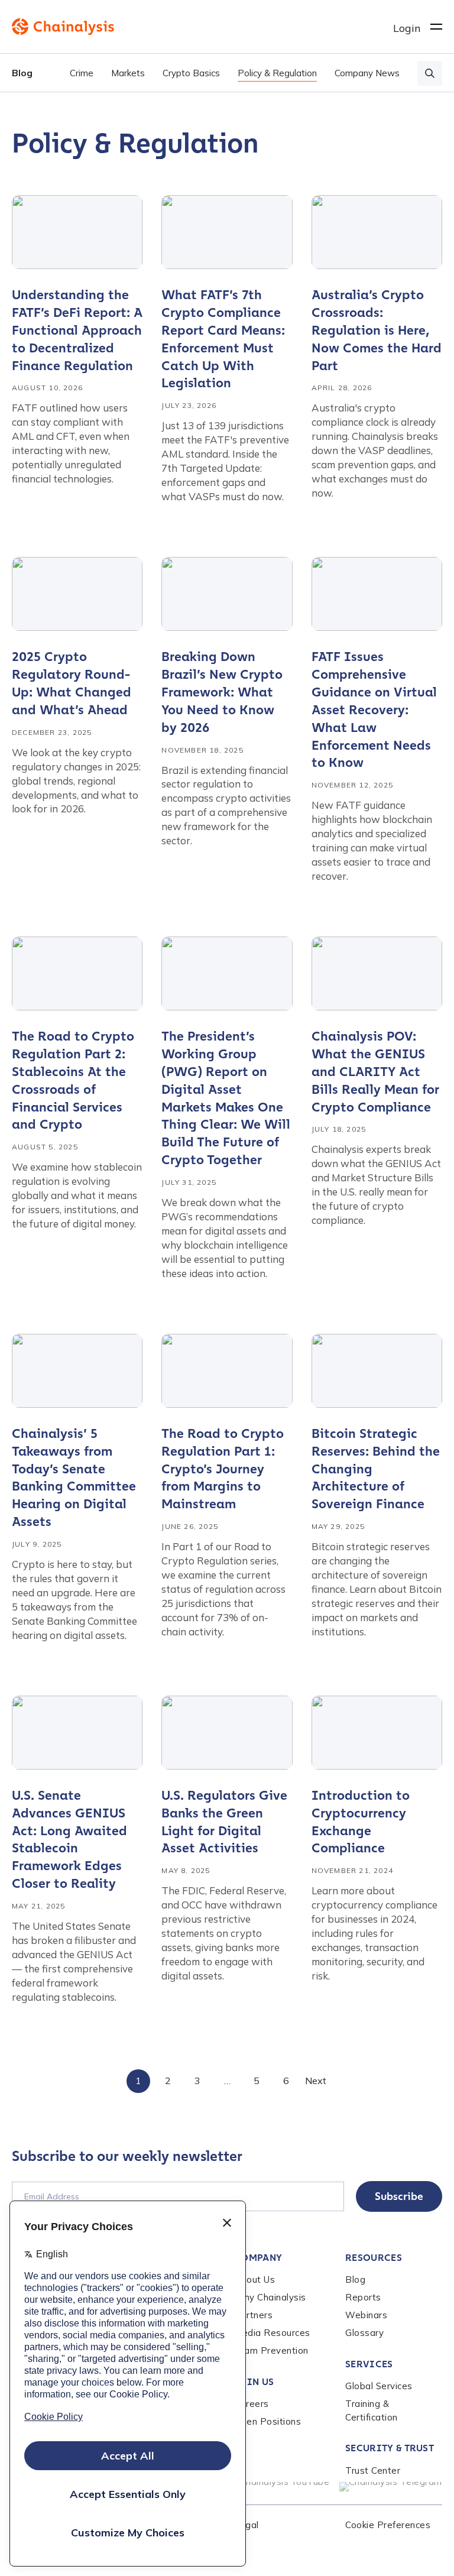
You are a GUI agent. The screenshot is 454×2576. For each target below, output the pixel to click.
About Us (254, 2279)
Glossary (364, 2333)
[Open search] (430, 73)
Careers (252, 2404)
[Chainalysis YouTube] (280, 2487)
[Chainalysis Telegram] (391, 2487)
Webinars (366, 2315)
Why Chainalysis (270, 2297)
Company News (367, 73)
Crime (82, 73)
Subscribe (399, 2196)
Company (258, 2258)
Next (316, 2081)
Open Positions (267, 2421)
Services (369, 2364)
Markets (128, 73)
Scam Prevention (271, 2350)
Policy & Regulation (277, 73)
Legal (247, 2525)
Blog (22, 73)
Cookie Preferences (388, 2525)
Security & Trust (390, 2448)
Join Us (254, 2382)
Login (407, 28)
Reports (363, 2297)
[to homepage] (202, 27)
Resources (374, 2258)
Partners (253, 2315)
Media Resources (272, 2333)
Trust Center (373, 2470)
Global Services (379, 2386)
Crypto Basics (191, 73)
